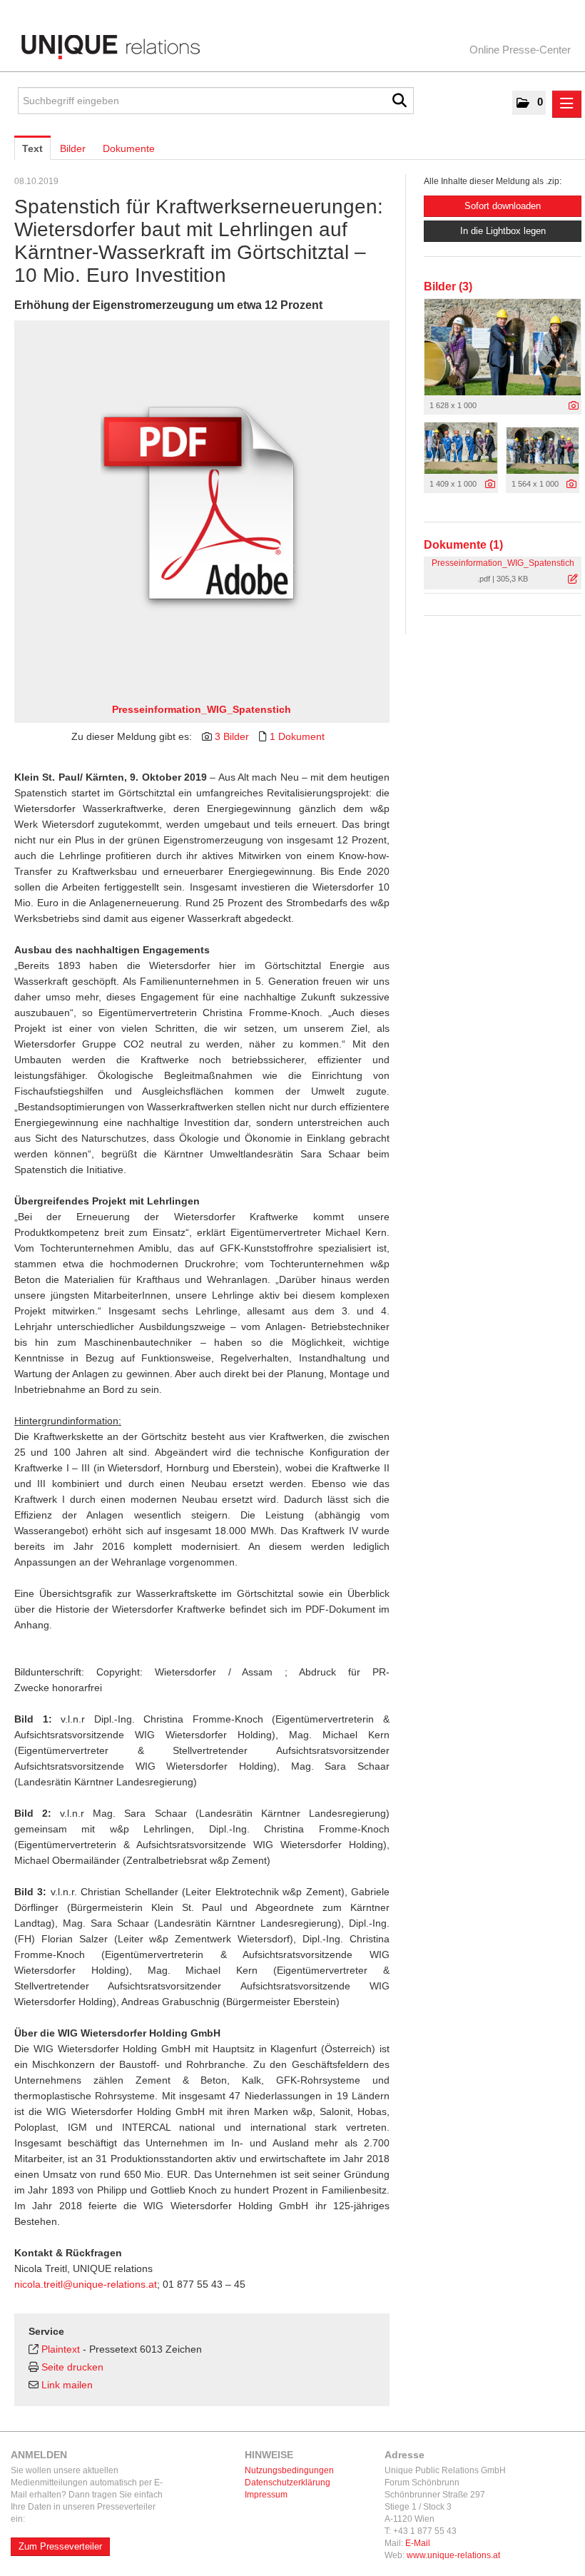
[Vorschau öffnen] (503, 347)
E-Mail (418, 2543)
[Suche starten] (400, 101)
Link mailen (67, 2385)
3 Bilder (232, 736)
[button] (529, 103)
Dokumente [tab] (129, 148)
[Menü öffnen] (567, 104)
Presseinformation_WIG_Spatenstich (202, 709)
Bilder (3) (448, 286)
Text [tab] (32, 148)
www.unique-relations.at (453, 2555)
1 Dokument (297, 736)
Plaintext (61, 2349)
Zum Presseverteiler (60, 2546)
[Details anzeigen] (202, 508)
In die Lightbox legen (503, 231)
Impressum (266, 2495)
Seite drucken (72, 2367)
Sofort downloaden (503, 206)
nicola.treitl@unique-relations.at (86, 2284)
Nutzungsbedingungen (289, 2470)
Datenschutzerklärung (288, 2483)
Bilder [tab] (73, 148)
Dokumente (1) (463, 545)
